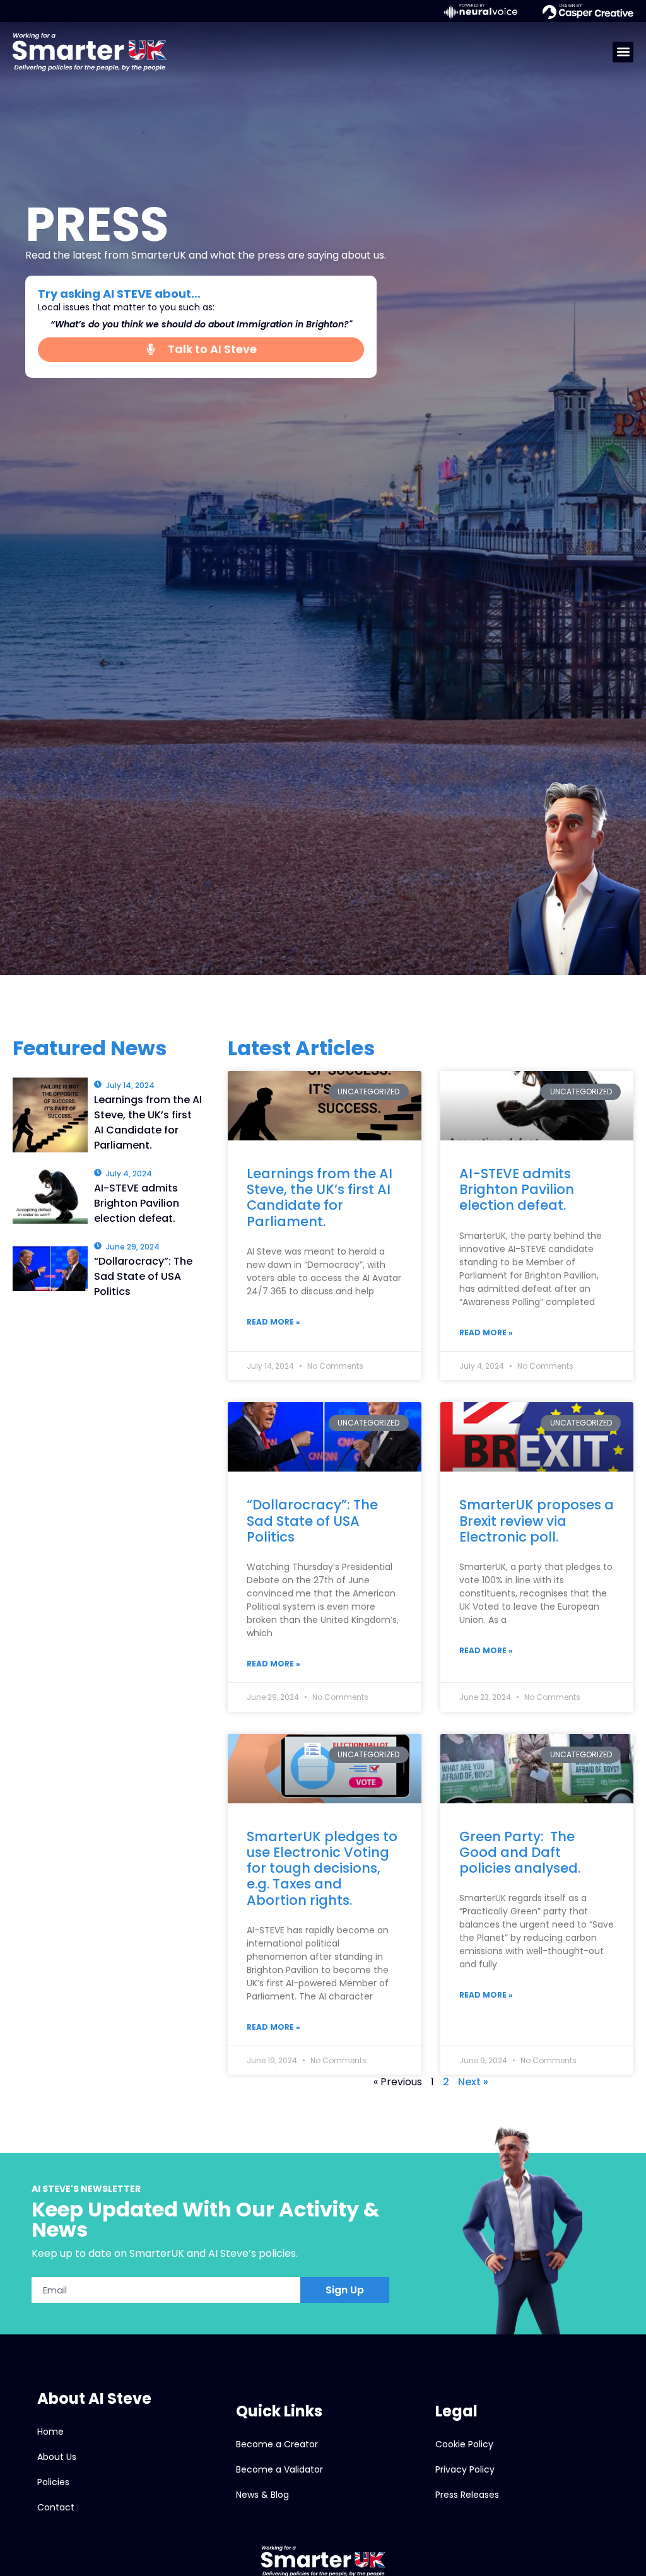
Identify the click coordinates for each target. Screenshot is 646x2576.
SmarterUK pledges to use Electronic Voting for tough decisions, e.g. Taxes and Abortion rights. (322, 1868)
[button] (623, 52)
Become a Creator (277, 2444)
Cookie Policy (464, 2444)
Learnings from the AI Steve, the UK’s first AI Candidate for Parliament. (320, 1197)
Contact (56, 2507)
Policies (53, 2482)
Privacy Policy (465, 2469)
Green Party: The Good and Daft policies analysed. (520, 1852)
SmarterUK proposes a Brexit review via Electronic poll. (537, 1520)
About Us (57, 2457)
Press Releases (467, 2495)
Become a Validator (279, 2469)
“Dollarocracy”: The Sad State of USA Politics (312, 1520)
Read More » (273, 1322)
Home (50, 2432)
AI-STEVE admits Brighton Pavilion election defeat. (517, 1189)
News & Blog (262, 2495)
